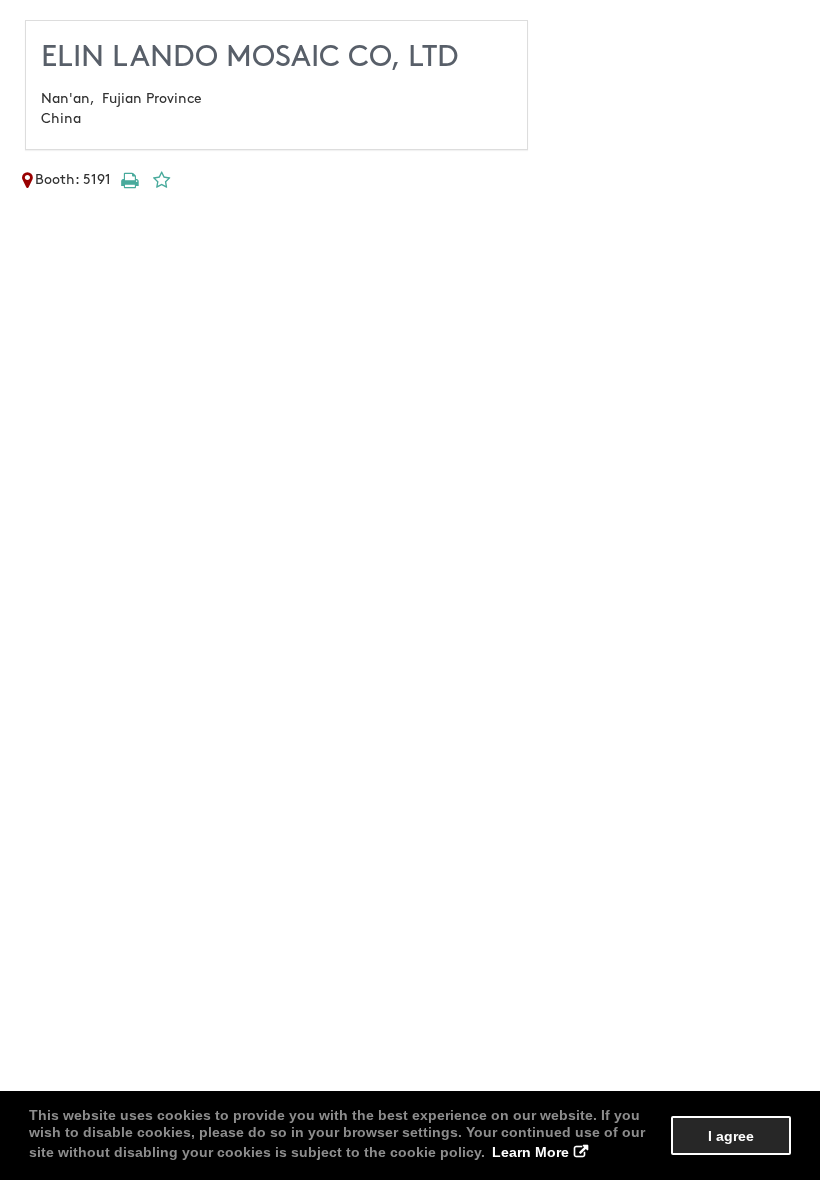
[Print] (129, 179)
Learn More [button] (530, 1152)
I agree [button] (731, 1136)
